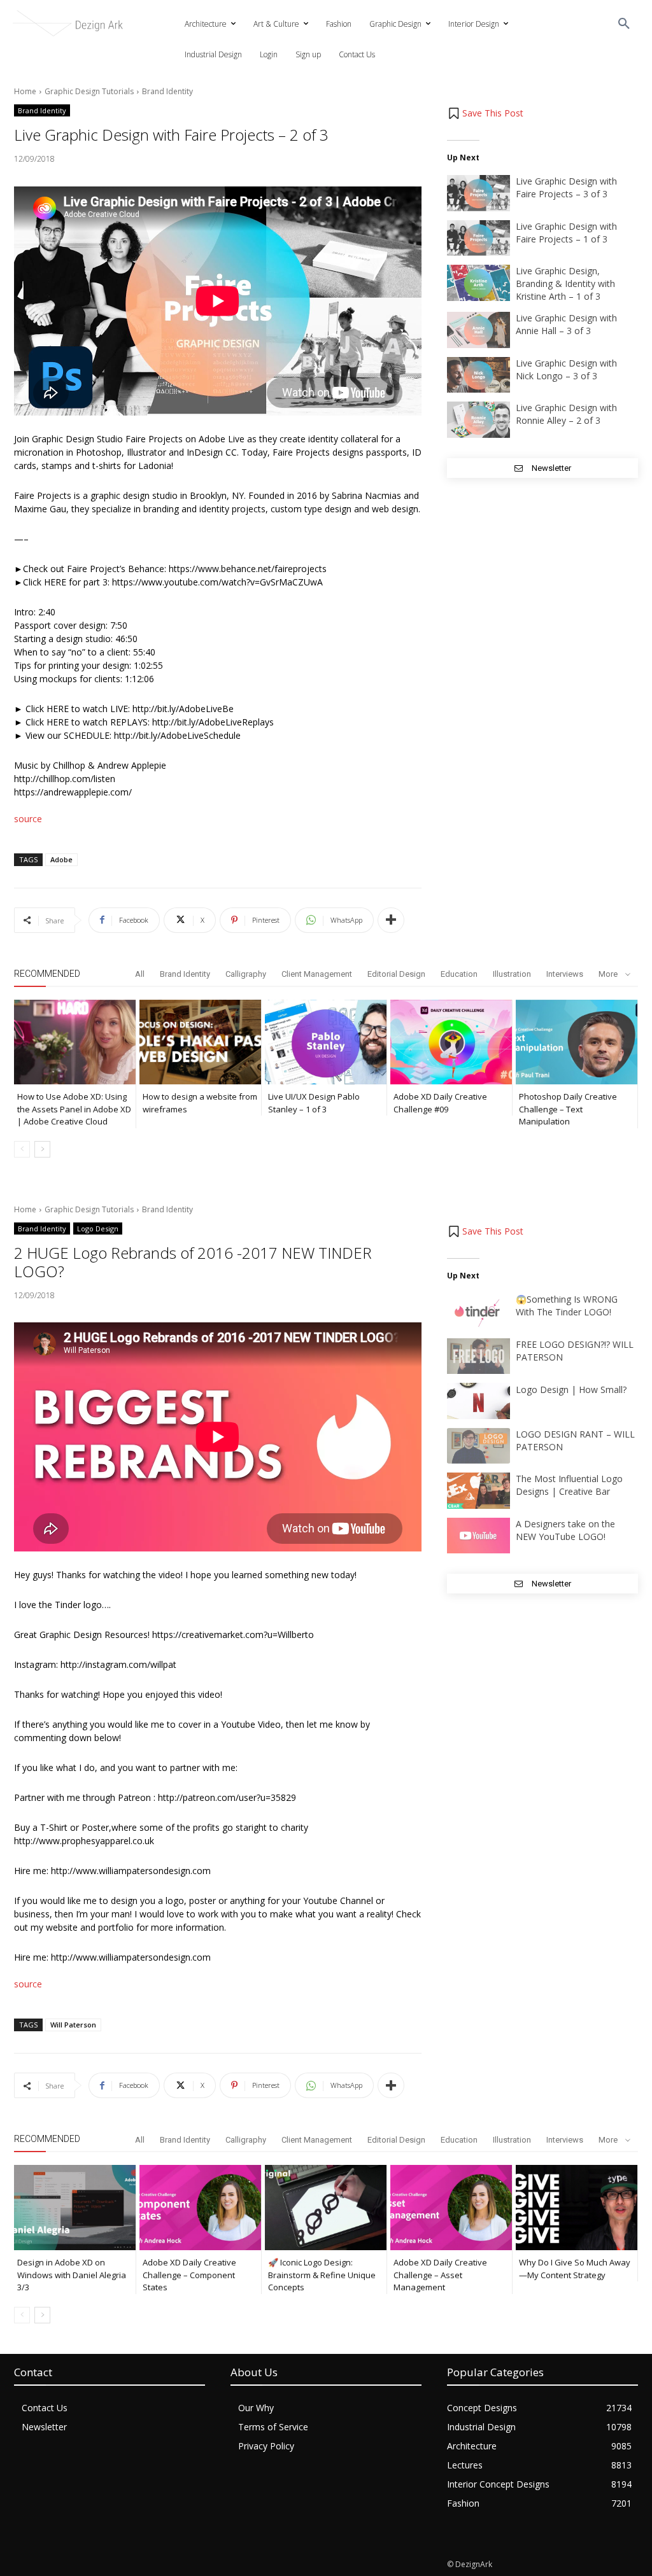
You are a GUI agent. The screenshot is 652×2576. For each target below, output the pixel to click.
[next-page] (42, 1149)
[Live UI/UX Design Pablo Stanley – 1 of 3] (326, 1042)
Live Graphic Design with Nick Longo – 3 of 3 (566, 369)
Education (459, 974)
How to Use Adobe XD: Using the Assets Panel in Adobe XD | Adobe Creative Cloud (74, 1109)
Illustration (512, 974)
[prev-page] (22, 1149)
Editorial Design (396, 974)
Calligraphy (246, 974)
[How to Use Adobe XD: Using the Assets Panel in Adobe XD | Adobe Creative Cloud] (75, 1042)
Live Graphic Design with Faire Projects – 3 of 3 (566, 187)
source (28, 819)
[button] (624, 24)
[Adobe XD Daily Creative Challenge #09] (451, 1042)
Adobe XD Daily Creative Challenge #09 (440, 1103)
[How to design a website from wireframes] (200, 1042)
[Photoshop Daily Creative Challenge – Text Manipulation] (577, 1042)
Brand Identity (167, 91)
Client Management (317, 974)
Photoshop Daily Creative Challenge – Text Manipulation (568, 1109)
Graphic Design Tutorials (89, 91)
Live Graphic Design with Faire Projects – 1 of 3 (566, 233)
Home (25, 91)
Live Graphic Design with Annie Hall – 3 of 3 (566, 324)
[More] (391, 920)
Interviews (565, 974)
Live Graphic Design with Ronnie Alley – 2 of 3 (566, 414)
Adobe (61, 859)
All (140, 974)
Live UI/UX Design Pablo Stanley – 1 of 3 (314, 1103)
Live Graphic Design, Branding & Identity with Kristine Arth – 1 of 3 (565, 283)
